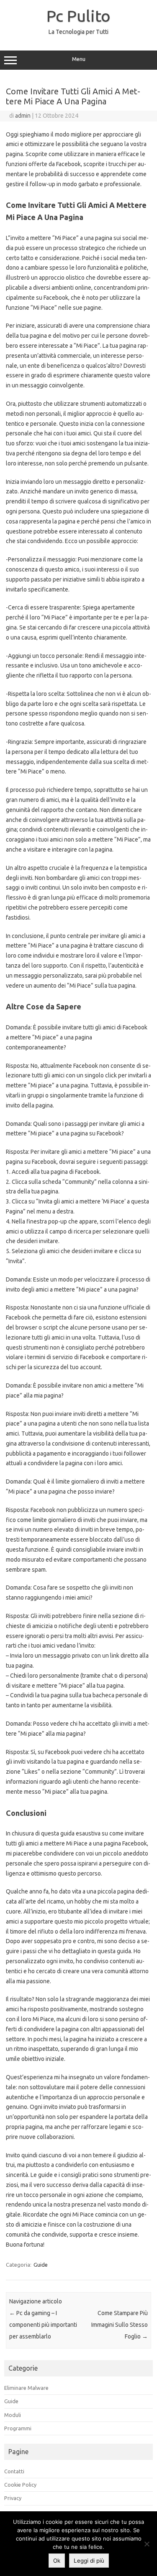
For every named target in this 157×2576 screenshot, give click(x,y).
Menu (79, 59)
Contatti (14, 2471)
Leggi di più (89, 2561)
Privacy (13, 2498)
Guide (41, 2265)
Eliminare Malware (26, 2388)
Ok (57, 2561)
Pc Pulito (78, 16)
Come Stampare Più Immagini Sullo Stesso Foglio (120, 2325)
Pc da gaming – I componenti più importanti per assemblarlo (43, 2325)
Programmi (18, 2428)
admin (23, 116)
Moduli (13, 2415)
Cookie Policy (20, 2485)
